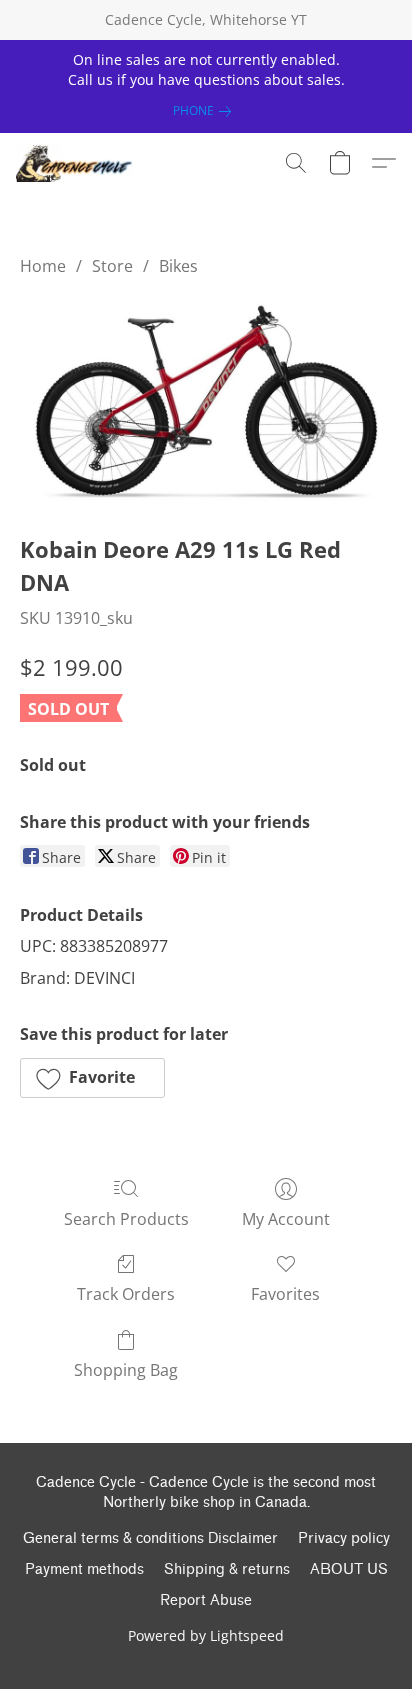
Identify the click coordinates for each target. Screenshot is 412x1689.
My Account (286, 1219)
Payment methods (84, 1569)
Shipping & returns (227, 1569)
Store (112, 266)
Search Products (126, 1219)
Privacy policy (344, 1538)
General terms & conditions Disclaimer (150, 1538)
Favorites (285, 1294)
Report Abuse (206, 1600)
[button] (77, 163)
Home (43, 266)
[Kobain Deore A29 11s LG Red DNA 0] (206, 401)
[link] (206, 111)
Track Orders (126, 1294)
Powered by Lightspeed (206, 1635)
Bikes (178, 266)
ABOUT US (349, 1569)
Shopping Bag (126, 1370)
